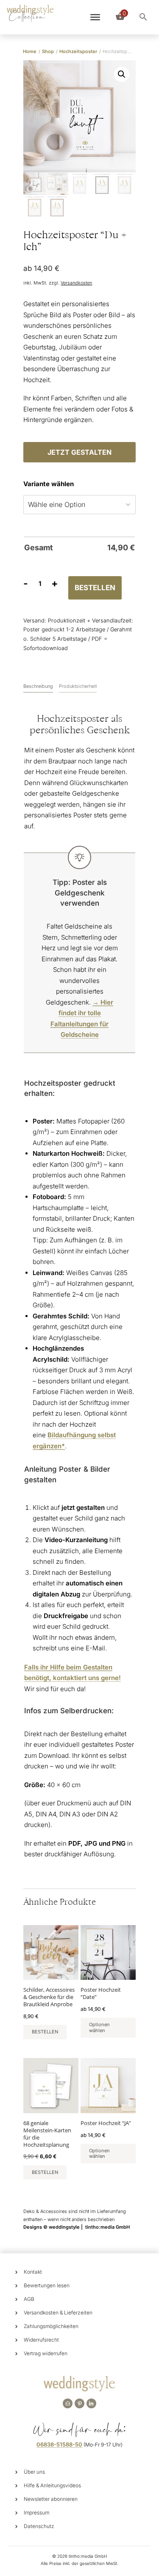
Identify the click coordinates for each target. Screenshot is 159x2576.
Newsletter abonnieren (51, 2499)
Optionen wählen (99, 2027)
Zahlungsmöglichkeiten (51, 2326)
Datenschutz (39, 2526)
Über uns (34, 2472)
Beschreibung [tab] (38, 686)
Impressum (36, 2513)
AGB (29, 2299)
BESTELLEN (95, 588)
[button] (122, 74)
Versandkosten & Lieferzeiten (58, 2313)
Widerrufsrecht (41, 2340)
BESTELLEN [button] (45, 2032)
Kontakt (33, 2272)
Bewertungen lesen (47, 2285)
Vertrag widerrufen (46, 2353)
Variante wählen (49, 484)
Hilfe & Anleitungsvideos (52, 2485)
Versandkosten (76, 283)
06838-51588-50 (59, 2444)
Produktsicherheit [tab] (78, 686)
